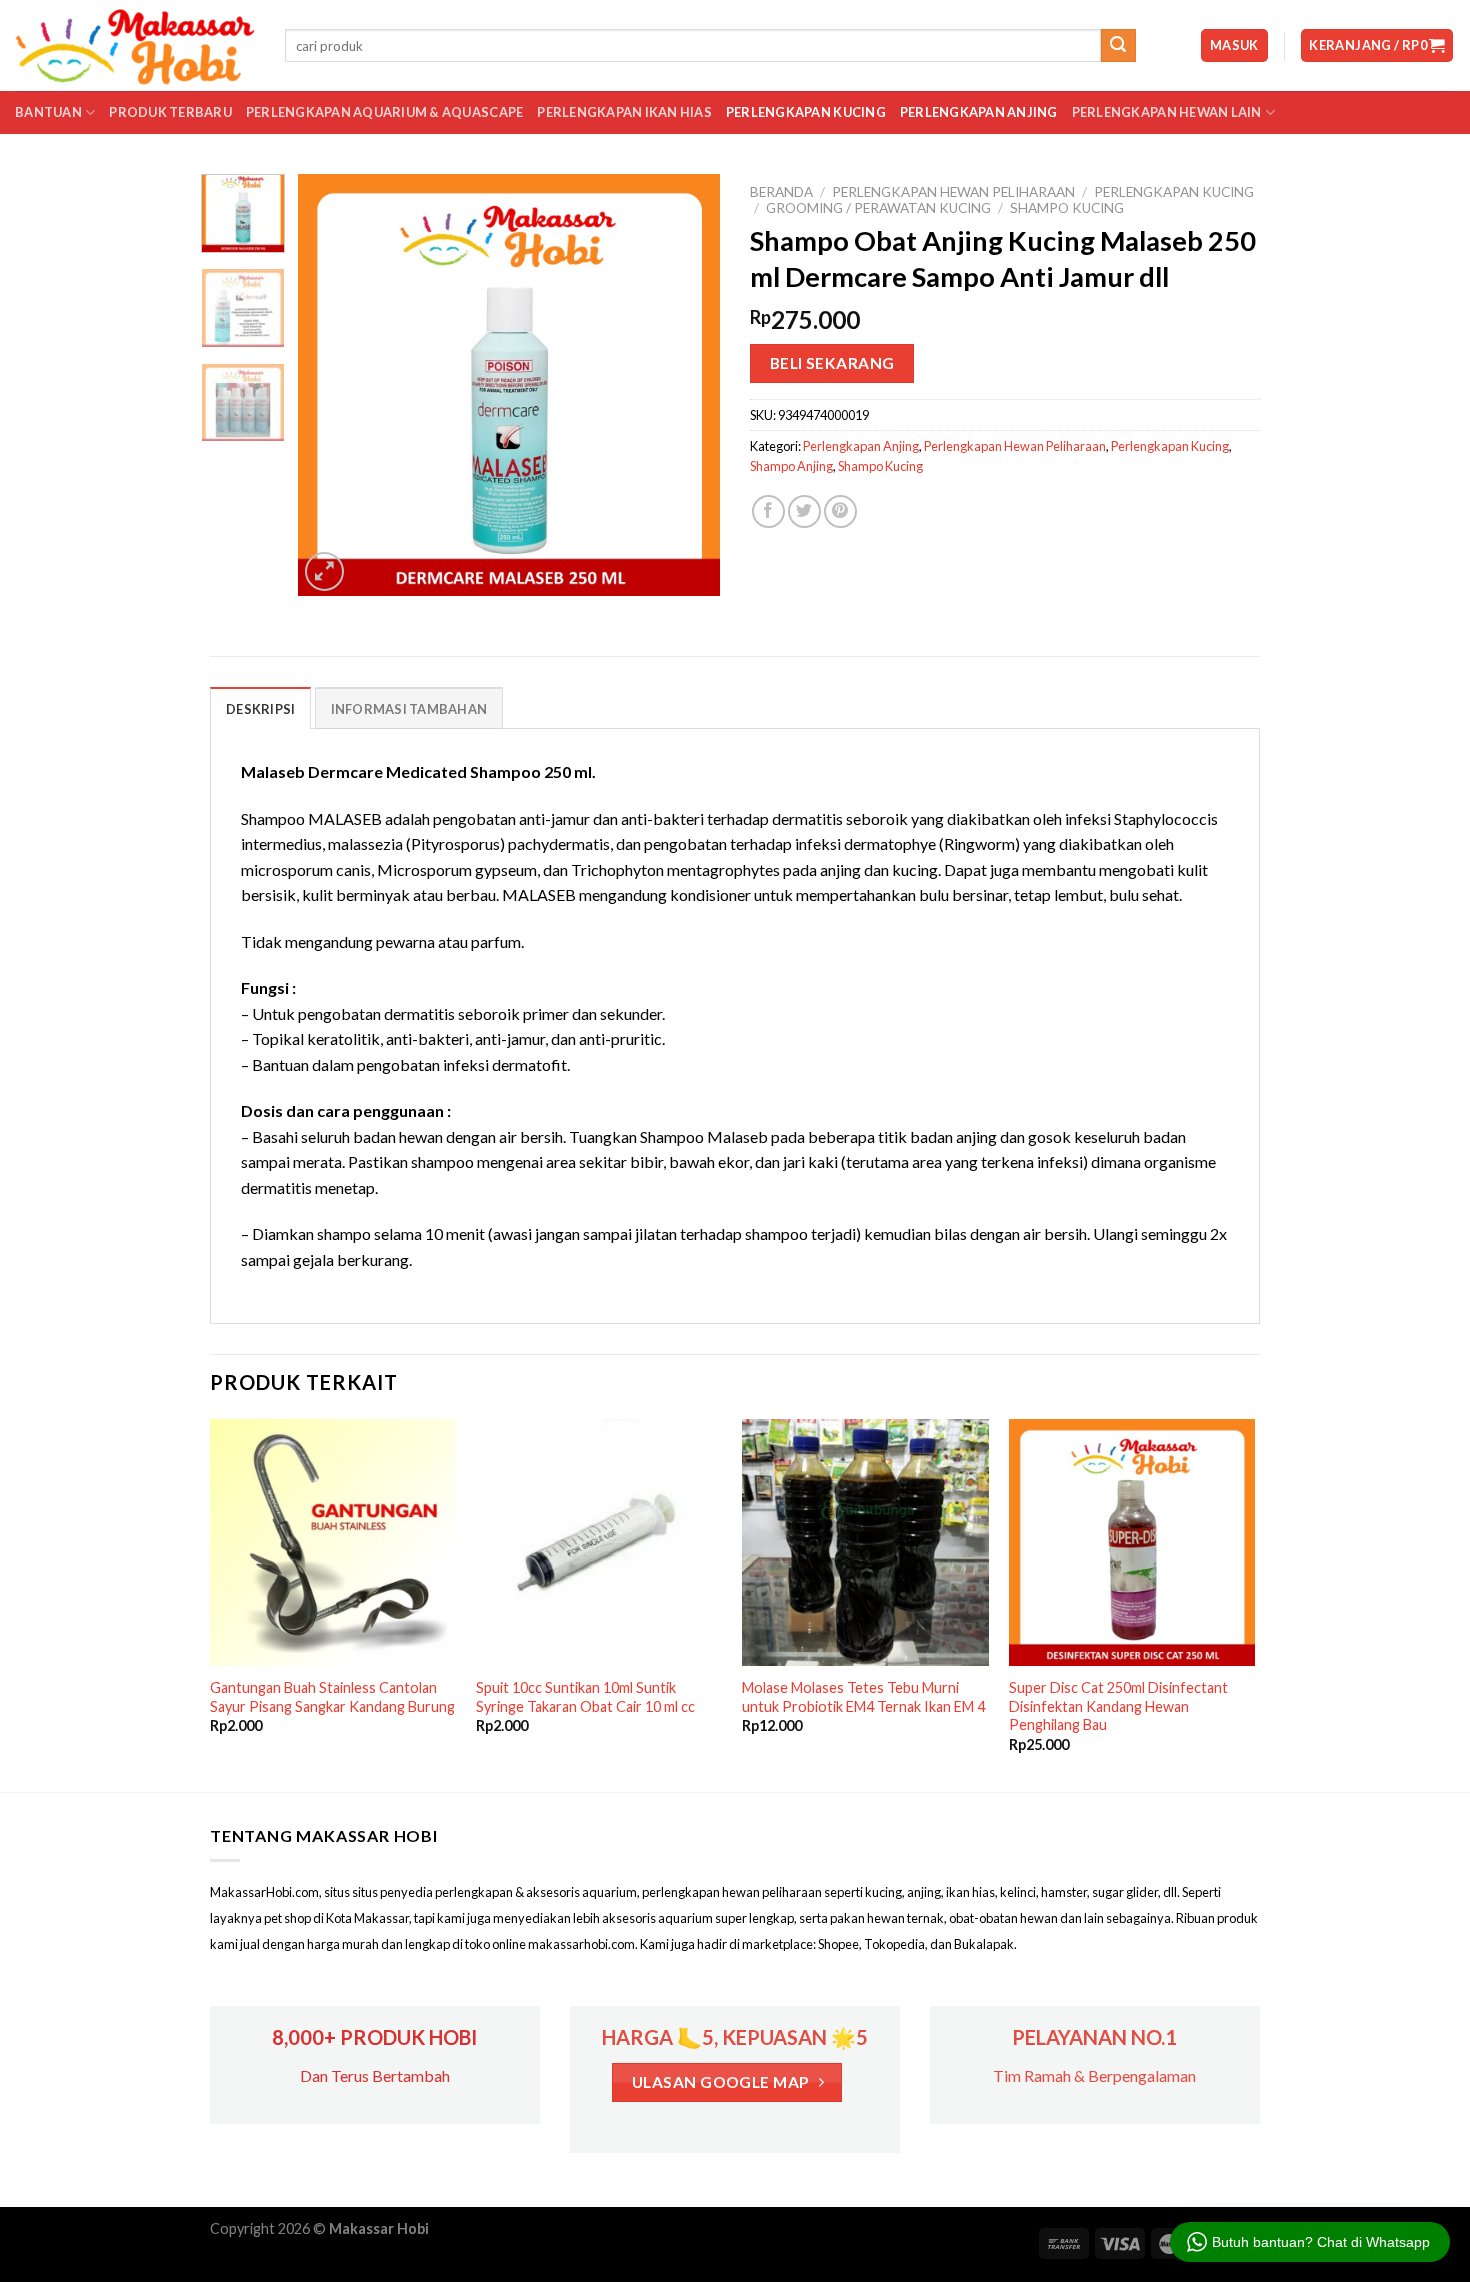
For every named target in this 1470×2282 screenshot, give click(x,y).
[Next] (687, 385)
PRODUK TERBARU (170, 112)
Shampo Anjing (791, 466)
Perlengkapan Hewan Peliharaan (953, 192)
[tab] (260, 708)
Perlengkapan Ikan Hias (624, 112)
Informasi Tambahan (409, 709)
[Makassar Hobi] (135, 46)
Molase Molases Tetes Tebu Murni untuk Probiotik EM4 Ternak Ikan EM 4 (863, 1697)
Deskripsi (260, 709)
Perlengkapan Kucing (806, 112)
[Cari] (1118, 46)
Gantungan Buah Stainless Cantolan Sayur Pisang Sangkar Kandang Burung (332, 1697)
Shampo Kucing (1067, 208)
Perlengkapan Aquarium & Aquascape (384, 112)
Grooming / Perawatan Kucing (878, 208)
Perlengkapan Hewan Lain (1167, 112)
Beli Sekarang (832, 363)
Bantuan (48, 112)
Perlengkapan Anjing (979, 112)
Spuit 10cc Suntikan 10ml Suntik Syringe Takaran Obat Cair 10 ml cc (585, 1697)
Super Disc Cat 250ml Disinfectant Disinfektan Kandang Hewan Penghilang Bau (1118, 1706)
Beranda (781, 192)
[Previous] (332, 385)
